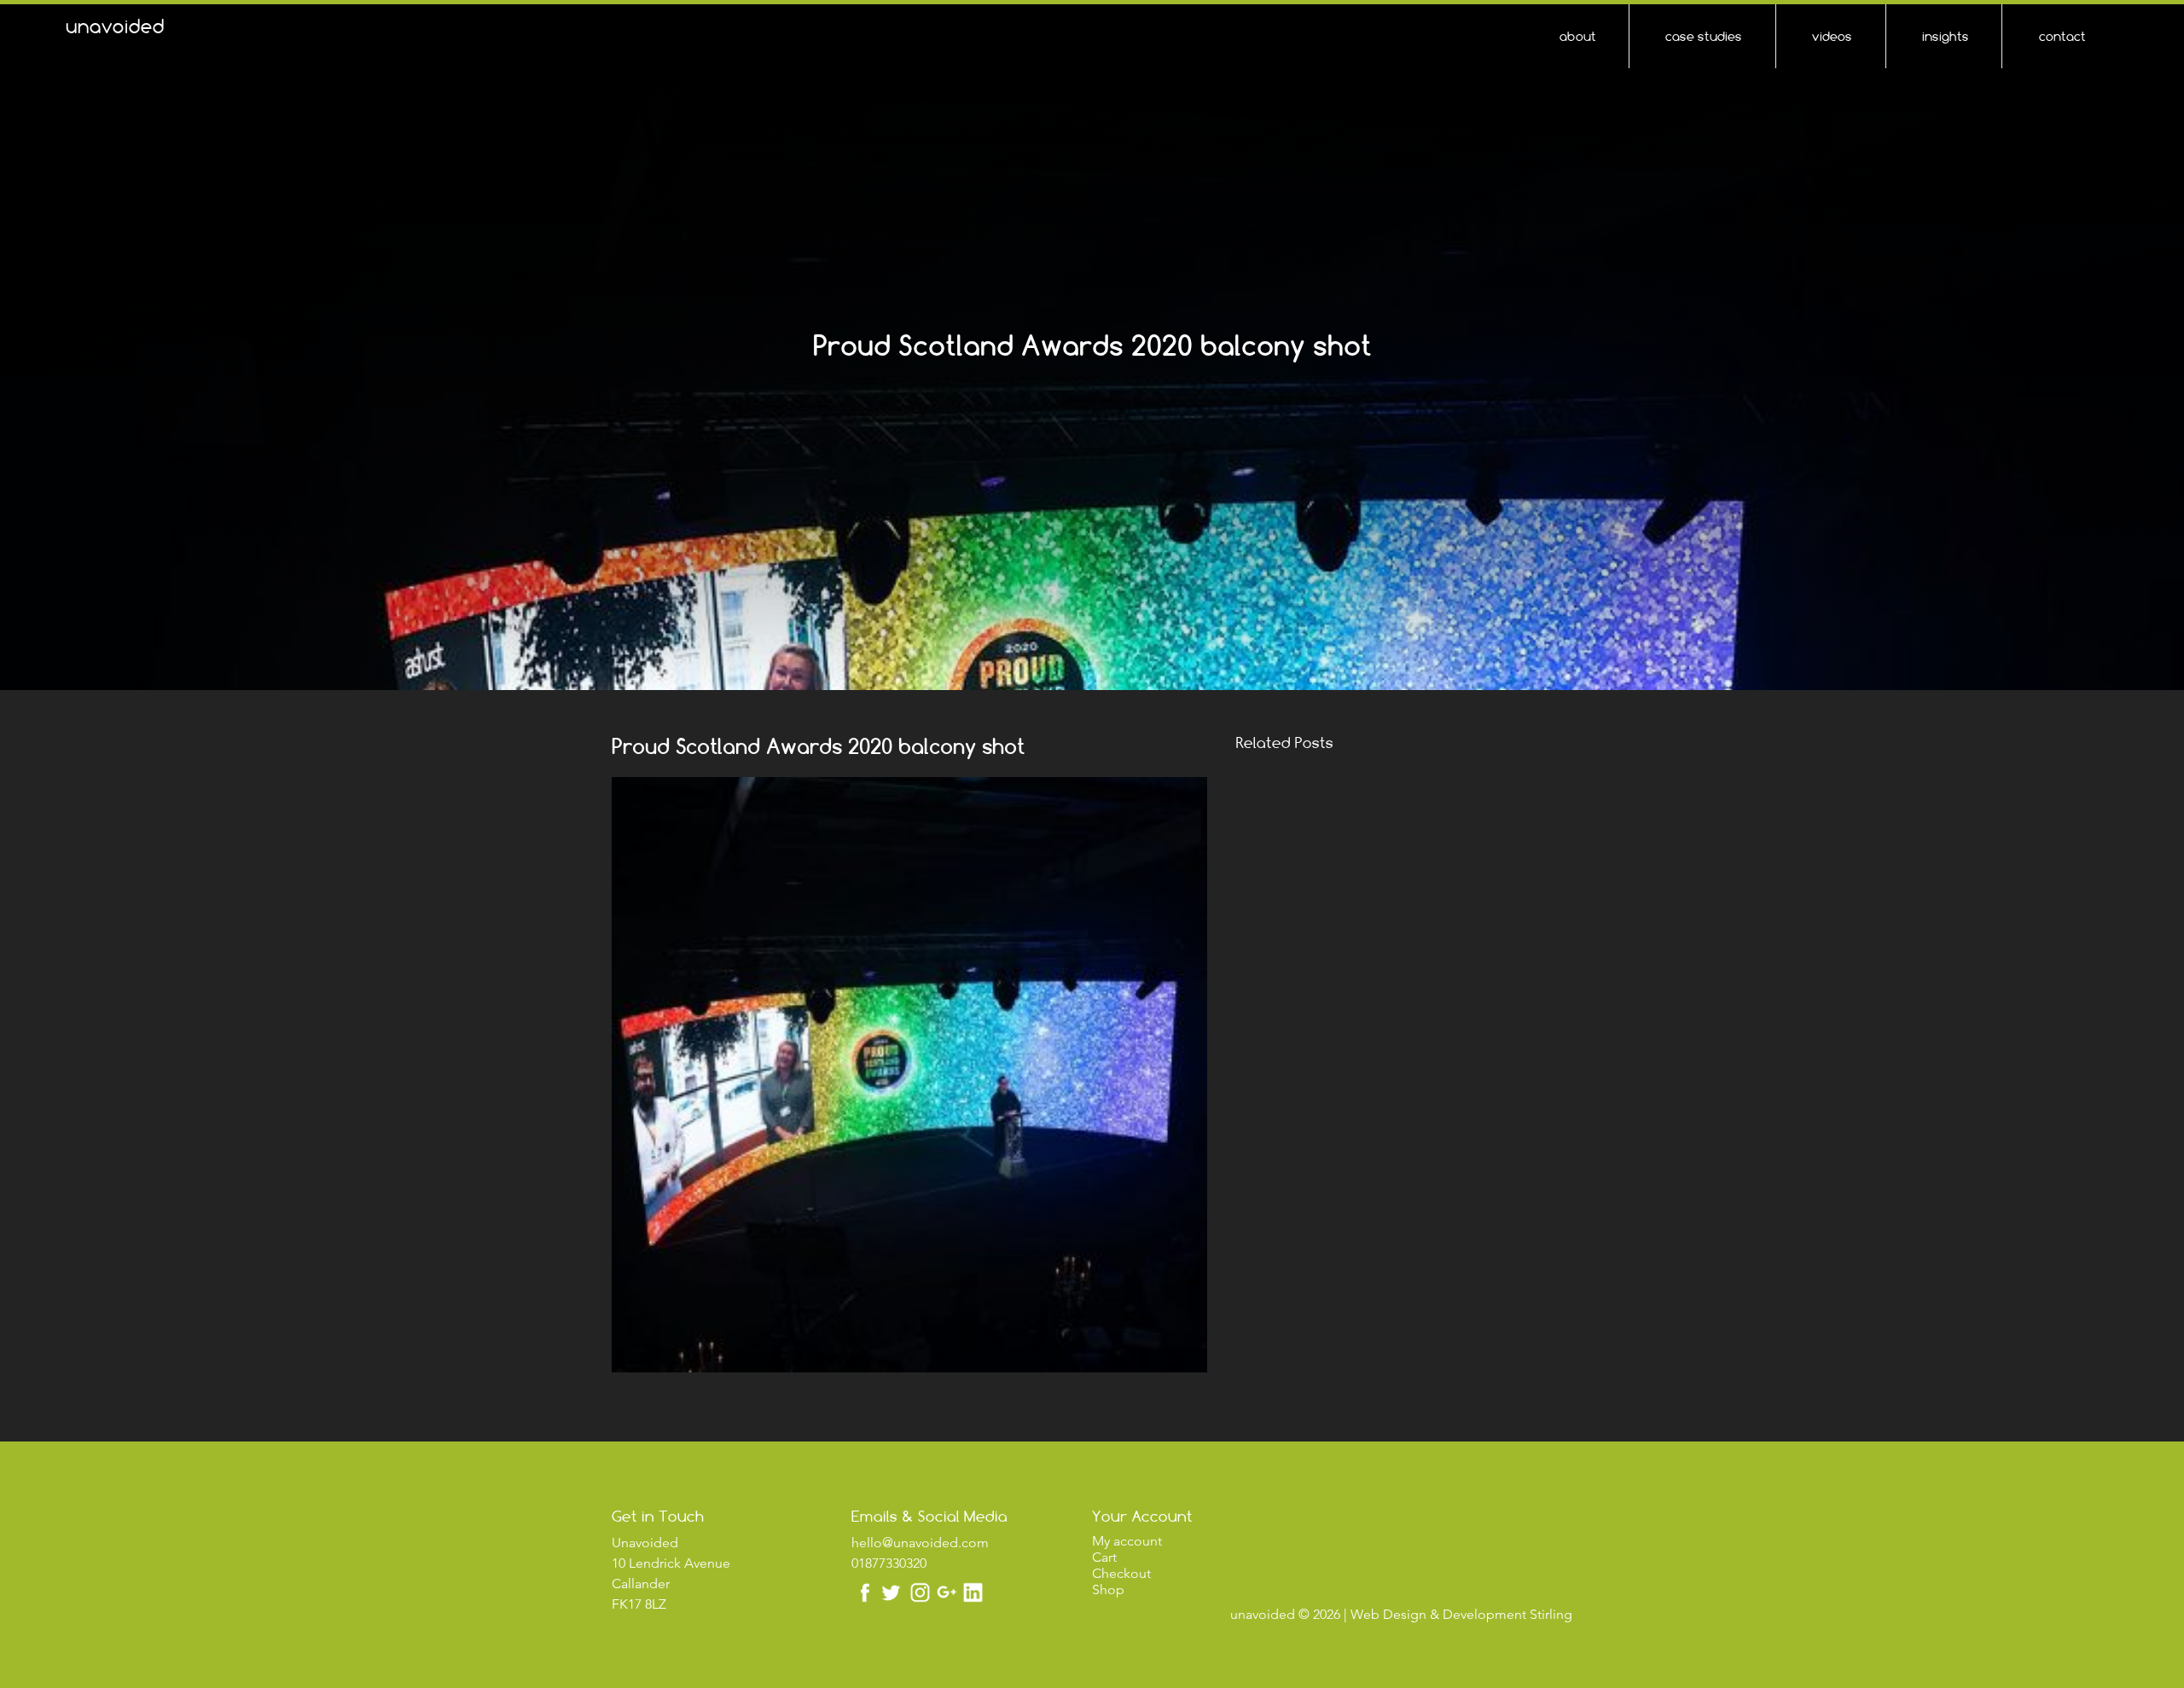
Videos (1832, 36)
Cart (1104, 1557)
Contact (2062, 36)
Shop (1108, 1589)
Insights (1946, 36)
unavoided (115, 26)
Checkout (1121, 1573)
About (1578, 36)
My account (1127, 1541)
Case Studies (1704, 36)
